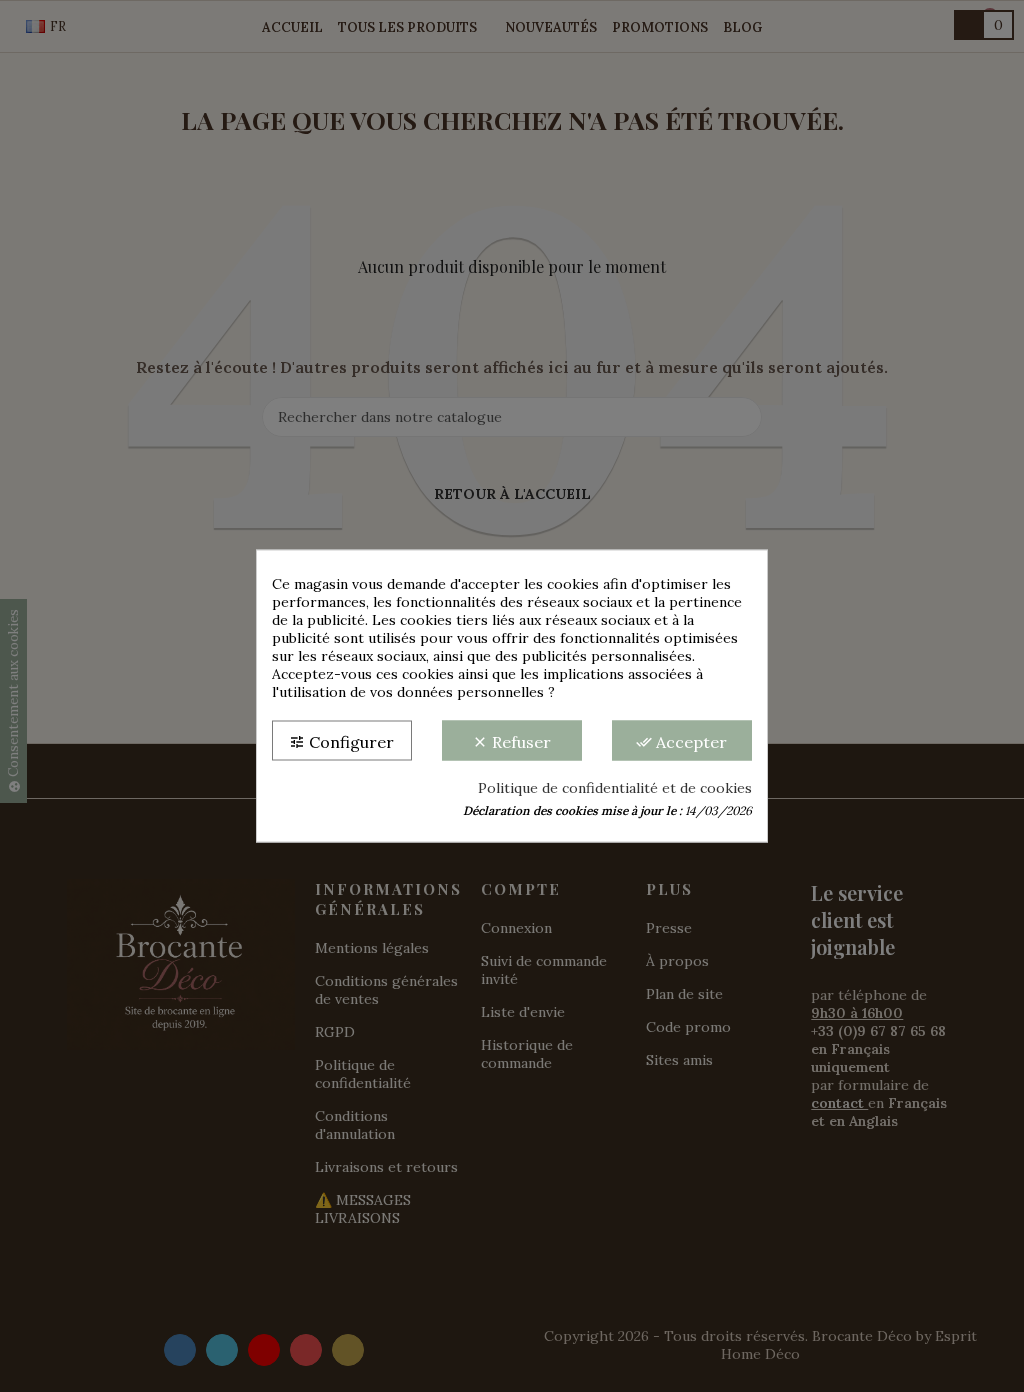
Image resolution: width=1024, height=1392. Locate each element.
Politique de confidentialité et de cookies (615, 788)
